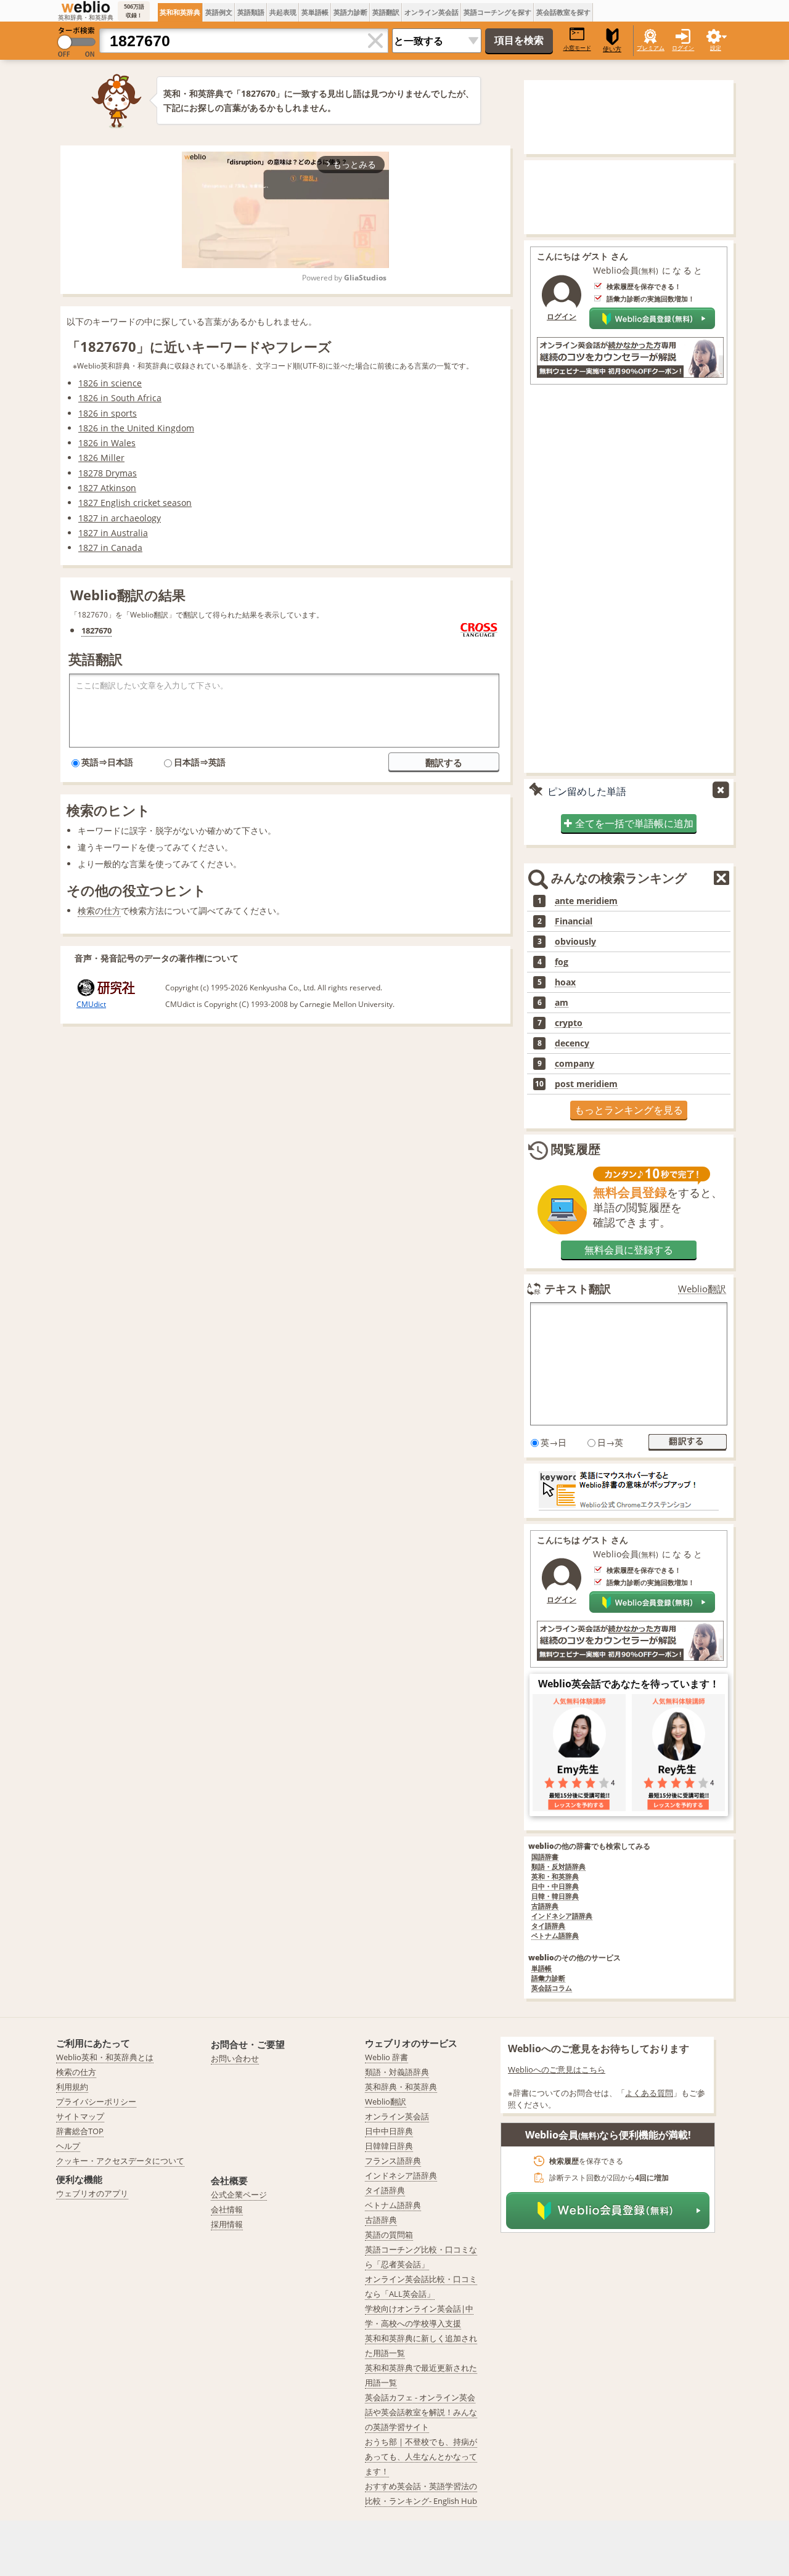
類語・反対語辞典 (558, 1867)
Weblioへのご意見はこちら (557, 2069)
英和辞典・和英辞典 (401, 2087)
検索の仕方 (99, 911)
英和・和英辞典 (555, 1877)
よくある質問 (649, 2093)
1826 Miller (101, 458)
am (562, 1003)
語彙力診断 (548, 1979)
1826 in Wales (107, 443)
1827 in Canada (110, 548)
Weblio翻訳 (702, 1289)
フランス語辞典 (393, 2161)
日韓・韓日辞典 (555, 1897)
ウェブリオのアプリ (92, 2193)
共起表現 (283, 12)
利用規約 (72, 2087)
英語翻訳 (386, 12)
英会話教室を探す (563, 12)
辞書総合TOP (80, 2131)
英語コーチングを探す (497, 12)
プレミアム (651, 48)
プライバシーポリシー (96, 2101)
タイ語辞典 (548, 1926)
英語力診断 (350, 12)
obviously (575, 942)
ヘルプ (68, 2146)
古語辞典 (545, 1906)
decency (572, 1043)
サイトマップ (80, 2116)
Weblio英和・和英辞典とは (105, 2057)
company (574, 1064)
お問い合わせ (235, 2058)
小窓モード (577, 48)
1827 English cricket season (135, 503)
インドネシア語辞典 (562, 1916)
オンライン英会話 (431, 12)
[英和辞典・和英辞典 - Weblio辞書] (86, 7)
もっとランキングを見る (629, 1110)
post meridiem (586, 1084)
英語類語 (251, 12)
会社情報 (227, 2209)
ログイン (683, 48)
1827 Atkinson (107, 488)
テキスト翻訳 (578, 1289)
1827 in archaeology (120, 518)
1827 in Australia (113, 533)
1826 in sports (108, 413)
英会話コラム (552, 1988)
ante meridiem (586, 901)
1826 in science (110, 383)
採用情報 (227, 2224)
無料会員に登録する (629, 1250)
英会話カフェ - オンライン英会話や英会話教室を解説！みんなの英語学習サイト (421, 2412)
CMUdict (91, 1004)
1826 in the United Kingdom (136, 428)
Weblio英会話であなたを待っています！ (629, 1684)
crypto (569, 1023)
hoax (565, 982)
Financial (574, 921)
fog (562, 962)
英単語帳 (315, 12)
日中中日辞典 (389, 2131)
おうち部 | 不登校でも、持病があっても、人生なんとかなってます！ (421, 2456)
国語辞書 (545, 1857)
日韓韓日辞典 (389, 2146)
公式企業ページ (239, 2195)
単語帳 (542, 1969)
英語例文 (219, 12)
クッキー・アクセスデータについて (120, 2161)
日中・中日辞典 (555, 1887)
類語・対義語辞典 (397, 2072)
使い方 (612, 49)
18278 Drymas (108, 473)
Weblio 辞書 (386, 2057)
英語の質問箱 (389, 2235)
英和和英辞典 (180, 12)
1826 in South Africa (120, 398)
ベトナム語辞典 (555, 1936)
